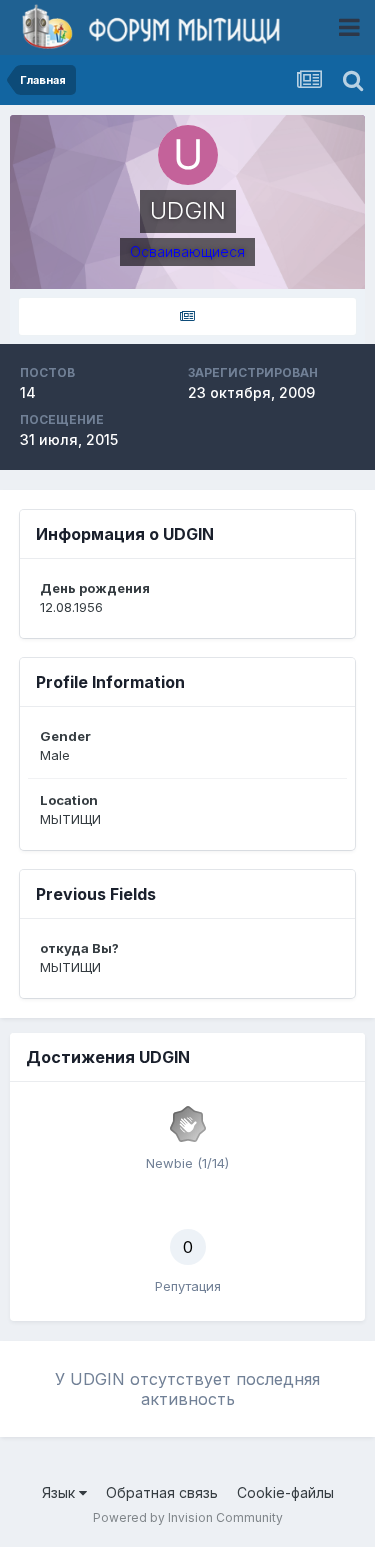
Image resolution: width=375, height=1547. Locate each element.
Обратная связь (162, 1492)
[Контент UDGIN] (187, 316)
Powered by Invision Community (188, 1517)
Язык (60, 1492)
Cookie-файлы (285, 1492)
